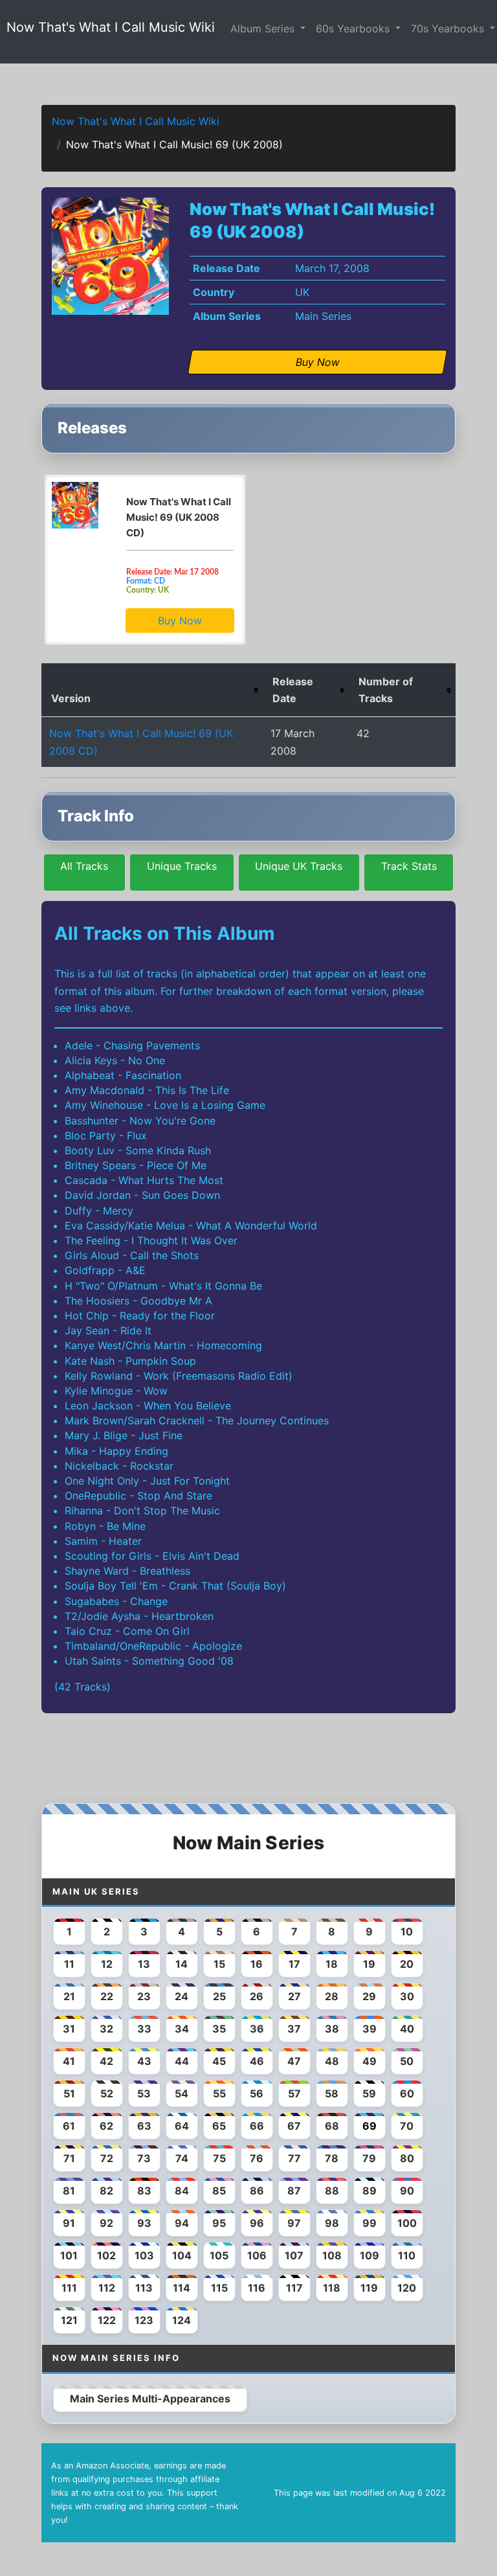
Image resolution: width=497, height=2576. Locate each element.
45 (219, 2061)
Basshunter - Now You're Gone (140, 1121)
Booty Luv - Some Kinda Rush (138, 1150)
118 (332, 2288)
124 (182, 2320)
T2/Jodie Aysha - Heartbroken (139, 1616)
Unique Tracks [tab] (182, 866)
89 (370, 2191)
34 (182, 2029)
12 (107, 1964)
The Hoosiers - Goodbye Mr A (138, 1301)
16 (257, 1964)
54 (182, 2093)
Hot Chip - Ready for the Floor (140, 1316)
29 (369, 1996)
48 (332, 2061)
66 (257, 2126)
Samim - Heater (103, 1541)
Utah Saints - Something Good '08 (149, 1661)
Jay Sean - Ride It (108, 1330)
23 (144, 1996)
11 (69, 1964)
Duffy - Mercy (99, 1211)
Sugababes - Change (116, 1601)
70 (407, 2126)
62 (106, 2126)
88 (332, 2191)
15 (219, 1964)
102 (106, 2255)
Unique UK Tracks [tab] (299, 866)
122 (107, 2320)
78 (332, 2158)
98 (332, 2223)
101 (69, 2255)
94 (182, 2223)
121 (69, 2320)
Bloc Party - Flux (106, 1135)
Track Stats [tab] (409, 866)
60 (407, 2093)
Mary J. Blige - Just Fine (124, 1435)
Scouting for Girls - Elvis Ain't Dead (152, 1556)
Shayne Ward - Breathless (127, 1571)
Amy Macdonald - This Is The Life (147, 1090)
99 (370, 2223)
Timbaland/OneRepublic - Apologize (153, 1646)
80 (407, 2158)
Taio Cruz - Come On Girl (127, 1631)
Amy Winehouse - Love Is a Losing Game (165, 1105)
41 (69, 2061)
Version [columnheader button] (71, 698)
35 (219, 2029)
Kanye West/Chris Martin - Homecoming (163, 1345)
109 (370, 2255)
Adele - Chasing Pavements (132, 1045)
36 (257, 2029)
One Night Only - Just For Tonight (147, 1481)
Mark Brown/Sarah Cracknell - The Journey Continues (197, 1420)
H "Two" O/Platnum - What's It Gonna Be (163, 1286)
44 (182, 2061)
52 (107, 2093)
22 (107, 1996)
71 (69, 2158)
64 (182, 2126)
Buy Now (180, 621)
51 (69, 2093)
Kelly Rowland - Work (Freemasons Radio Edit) (179, 1376)
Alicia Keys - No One (115, 1060)
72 (107, 2158)
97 (294, 2223)
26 (257, 1996)
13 (144, 1964)
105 (219, 2255)
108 (332, 2255)
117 (294, 2288)
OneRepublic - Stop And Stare (138, 1496)
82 (106, 2191)
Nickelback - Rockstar (119, 1466)
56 (257, 2093)
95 (219, 2223)
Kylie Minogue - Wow (116, 1391)
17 (294, 1964)
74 (182, 2158)
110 (407, 2255)
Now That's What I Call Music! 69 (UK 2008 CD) (179, 517)
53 (144, 2093)
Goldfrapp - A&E (105, 1270)
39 (370, 2029)
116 (257, 2288)
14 (182, 1964)
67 (294, 2126)
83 (144, 2191)
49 (370, 2061)
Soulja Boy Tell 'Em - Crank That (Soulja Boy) (175, 1586)
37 (294, 2029)
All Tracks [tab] (84, 866)
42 (106, 2061)
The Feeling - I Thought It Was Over (151, 1240)
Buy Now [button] (318, 362)
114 (182, 2288)
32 (106, 2029)
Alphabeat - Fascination (123, 1075)
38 (332, 2029)
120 (407, 2288)
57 (294, 2093)
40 (407, 2029)
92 (106, 2223)
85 (219, 2191)
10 (407, 1932)
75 (219, 2158)
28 (332, 1996)
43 (144, 2061)
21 (69, 1996)
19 (369, 1964)
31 (69, 2029)
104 (182, 2255)
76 (257, 2158)
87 (294, 2191)
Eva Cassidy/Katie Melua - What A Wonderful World (191, 1225)
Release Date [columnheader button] (293, 690)
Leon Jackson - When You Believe (148, 1406)
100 (407, 2223)
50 (407, 2061)
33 (144, 2029)
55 (219, 2093)
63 (144, 2126)
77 (294, 2158)
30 (407, 1996)
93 (144, 2223)
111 (69, 2288)
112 (107, 2288)
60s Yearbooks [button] (354, 28)
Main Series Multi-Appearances (150, 2399)
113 (144, 2288)
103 (144, 2255)
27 (294, 1996)
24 (182, 1996)
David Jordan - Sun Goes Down (142, 1195)
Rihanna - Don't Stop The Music (142, 1510)
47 (294, 2061)
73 (144, 2158)
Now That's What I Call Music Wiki (111, 27)
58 (332, 2093)
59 (369, 2093)
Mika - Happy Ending (116, 1451)
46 (257, 2061)
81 (69, 2191)
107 (294, 2255)
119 (369, 2288)
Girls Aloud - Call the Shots (132, 1255)
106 (257, 2255)
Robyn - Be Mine (105, 1526)
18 (332, 1964)
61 (69, 2126)
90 (407, 2191)
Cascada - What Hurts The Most (144, 1180)
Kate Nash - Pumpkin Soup (130, 1361)
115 (219, 2288)
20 (407, 1964)
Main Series (323, 316)
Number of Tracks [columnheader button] (386, 690)
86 (257, 2191)
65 (219, 2126)
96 (257, 2223)
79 (369, 2158)
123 (144, 2320)
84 (182, 2191)
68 (332, 2126)
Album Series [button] (264, 28)
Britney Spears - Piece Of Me (136, 1165)
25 (219, 1996)
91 (69, 2223)
